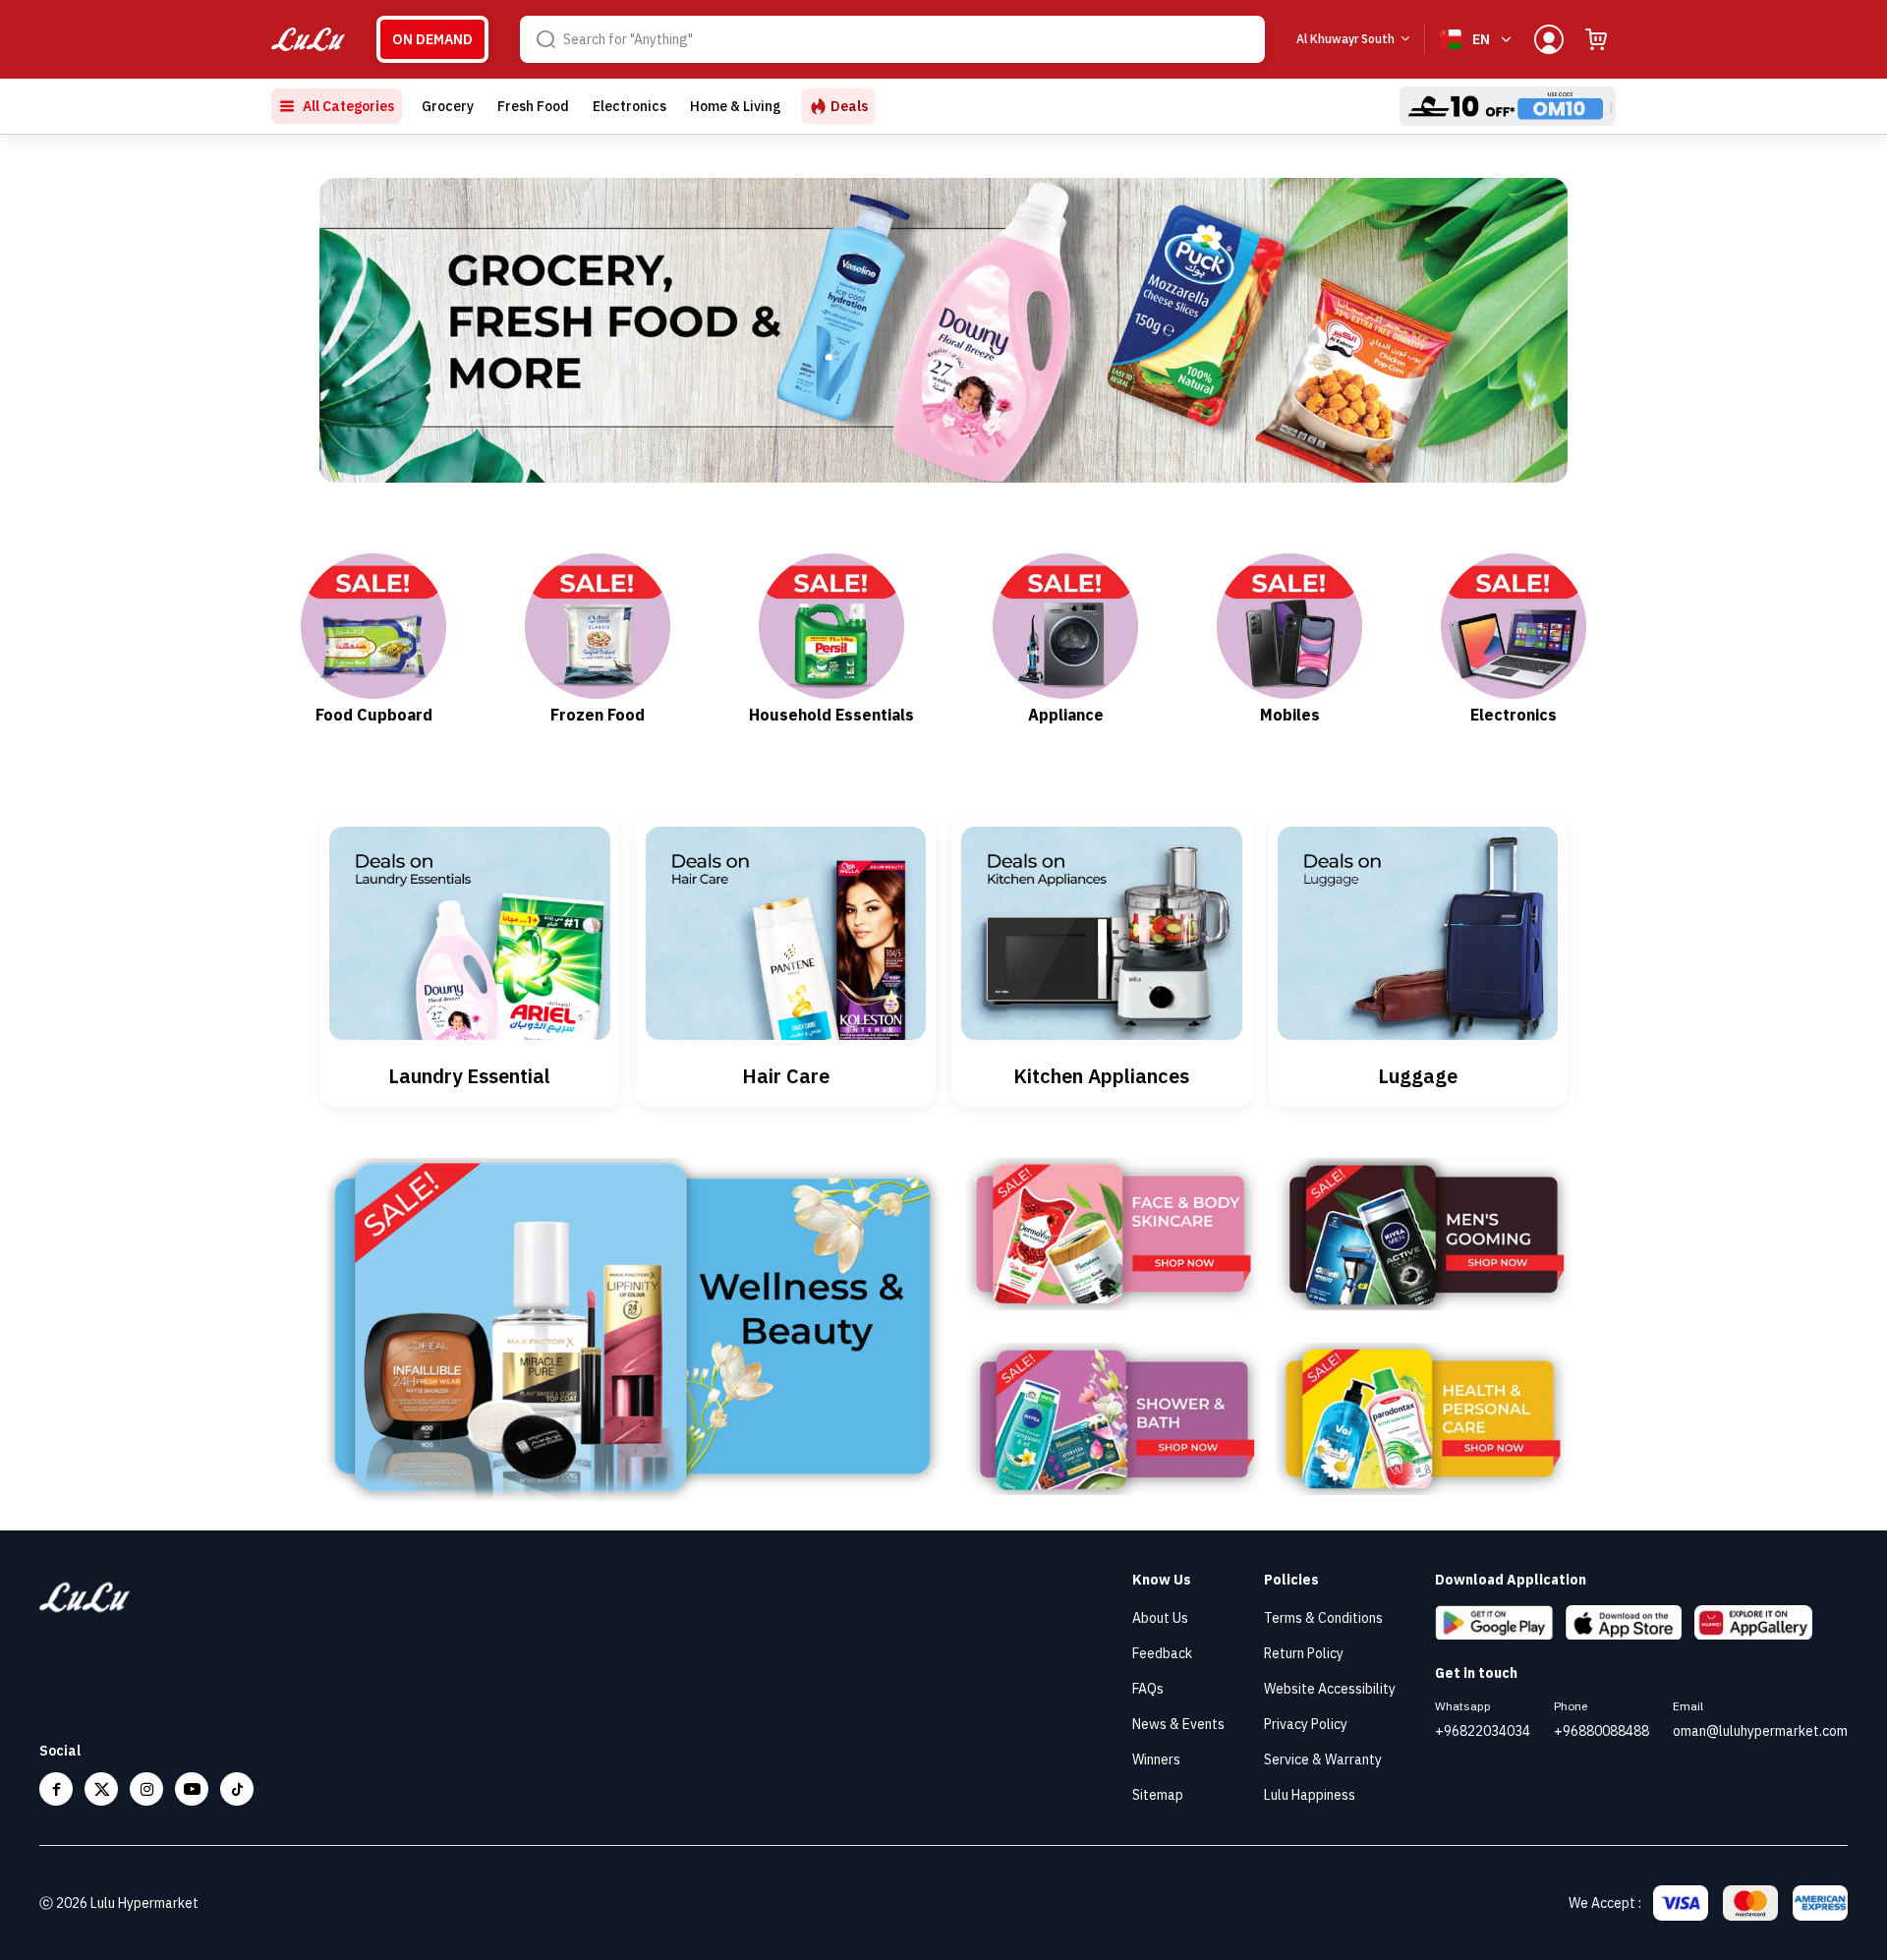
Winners (1156, 1759)
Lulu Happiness (1310, 1795)
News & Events (1178, 1724)
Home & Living (736, 106)
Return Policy (1304, 1653)
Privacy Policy (1306, 1724)
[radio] (432, 39)
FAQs (1148, 1689)
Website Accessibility (1330, 1689)
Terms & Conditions (1323, 1618)
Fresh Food (533, 106)
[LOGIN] (1549, 39)
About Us (1160, 1618)
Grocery (448, 106)
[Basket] (1596, 39)
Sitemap (1158, 1795)
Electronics (629, 106)
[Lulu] (308, 40)
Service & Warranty (1323, 1759)
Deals (849, 106)
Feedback (1162, 1653)
